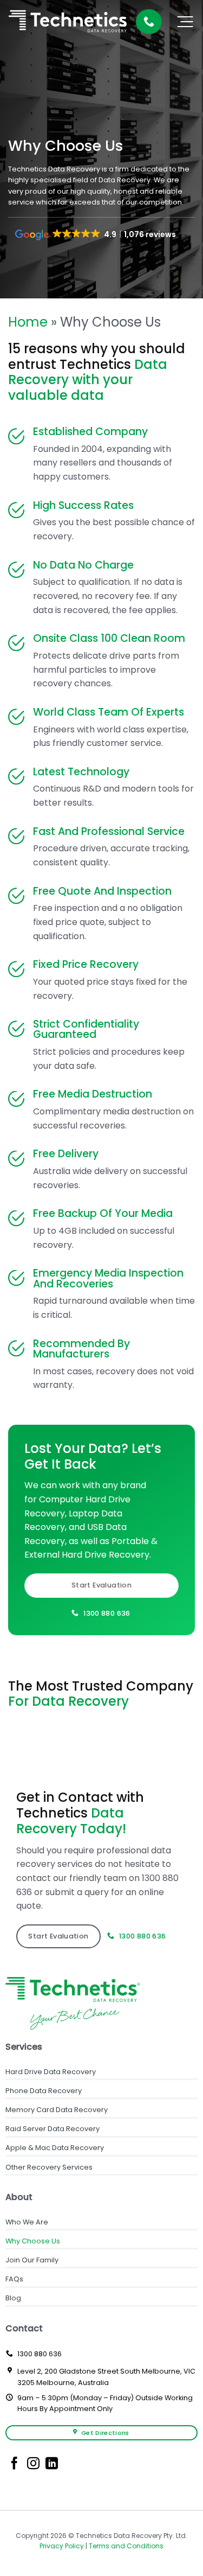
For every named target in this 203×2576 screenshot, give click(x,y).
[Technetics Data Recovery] (68, 22)
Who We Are (27, 2222)
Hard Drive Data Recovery (51, 2072)
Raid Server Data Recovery (53, 2129)
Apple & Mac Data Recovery (55, 2148)
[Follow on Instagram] (33, 2464)
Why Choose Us (33, 2241)
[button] (185, 22)
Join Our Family (32, 2260)
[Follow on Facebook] (14, 2464)
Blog (13, 2298)
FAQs (14, 2279)
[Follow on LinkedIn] (52, 2464)
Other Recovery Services (49, 2167)
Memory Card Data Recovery (57, 2110)
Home (28, 322)
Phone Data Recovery (44, 2091)
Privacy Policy (62, 2546)
